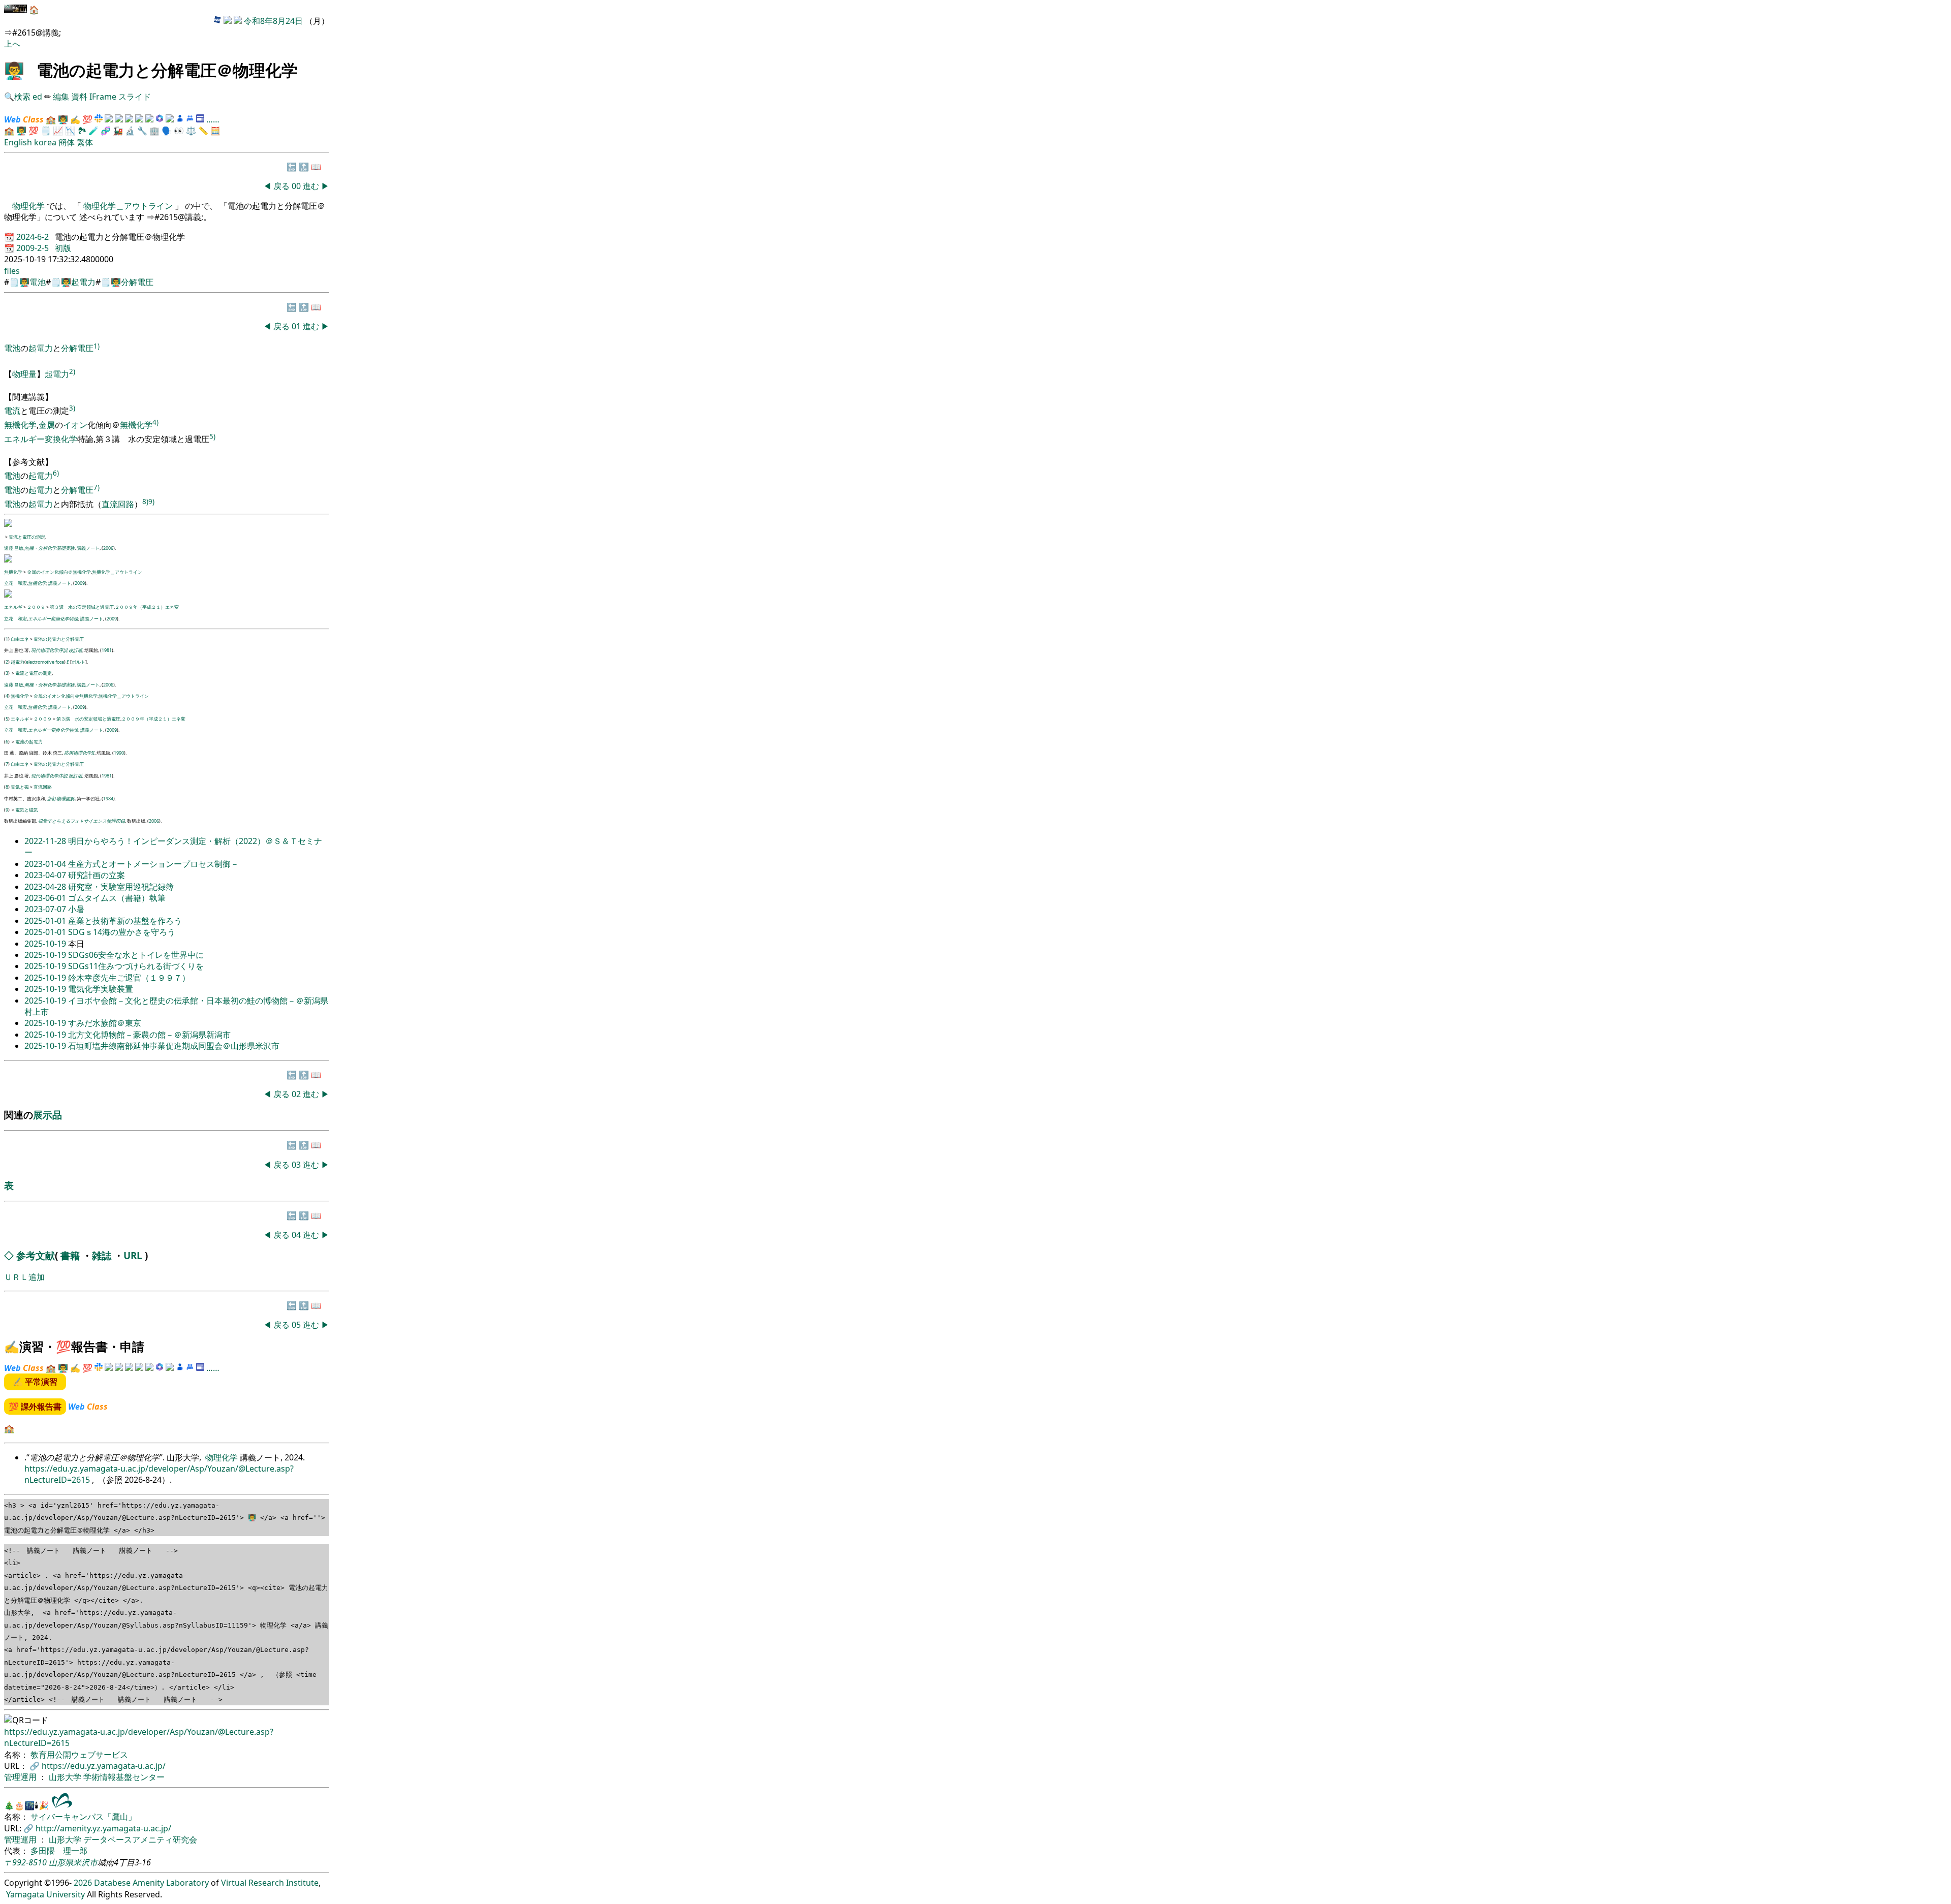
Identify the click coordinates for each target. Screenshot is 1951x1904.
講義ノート (88, 548)
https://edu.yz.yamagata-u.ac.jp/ (104, 1766)
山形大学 (66, 1777)
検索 (22, 97)
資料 (80, 97)
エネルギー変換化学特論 (53, 619)
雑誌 (102, 1255)
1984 (108, 799)
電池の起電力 (29, 742)
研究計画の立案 (97, 875)
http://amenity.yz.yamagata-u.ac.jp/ (103, 1828)
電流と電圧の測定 (27, 537)
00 (297, 186)
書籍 (70, 1255)
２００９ (36, 607)
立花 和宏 (15, 583)
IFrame (103, 97)
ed (37, 97)
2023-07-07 (46, 909)
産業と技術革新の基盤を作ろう (125, 921)
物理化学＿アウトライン (128, 206)
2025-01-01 (46, 921)
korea (45, 142)
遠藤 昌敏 (14, 548)
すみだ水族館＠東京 (105, 1023)
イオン (75, 425)
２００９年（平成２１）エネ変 (147, 607)
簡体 (67, 142)
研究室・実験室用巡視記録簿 (121, 887)
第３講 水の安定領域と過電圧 (82, 607)
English (18, 142)
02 (297, 1094)
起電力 (83, 282)
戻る (281, 186)
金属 (47, 425)
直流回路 (118, 504)
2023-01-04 (46, 864)
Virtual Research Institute (270, 1883)
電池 (38, 282)
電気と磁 (20, 787)
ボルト (78, 662)
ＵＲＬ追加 (24, 1277)
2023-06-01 (46, 898)
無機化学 (20, 425)
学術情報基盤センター (124, 1777)
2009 (80, 583)
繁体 (85, 142)
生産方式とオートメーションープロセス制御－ (153, 864)
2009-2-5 (34, 248)
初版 (63, 248)
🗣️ (167, 131)
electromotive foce (45, 662)
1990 (119, 753)
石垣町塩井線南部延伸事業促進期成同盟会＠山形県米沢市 (174, 1046)
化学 (69, 439)
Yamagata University (45, 1894)
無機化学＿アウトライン (117, 572)
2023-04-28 (46, 887)
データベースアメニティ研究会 (140, 1839)
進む (311, 186)
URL (133, 1255)
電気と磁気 (27, 810)
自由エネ (20, 639)
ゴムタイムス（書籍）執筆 (117, 898)
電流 (12, 411)
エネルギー (24, 439)
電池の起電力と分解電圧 (59, 639)
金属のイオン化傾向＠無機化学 (59, 572)
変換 (53, 439)
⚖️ (191, 131)
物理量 (24, 374)
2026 (83, 1883)
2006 (108, 548)
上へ (12, 44)
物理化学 (29, 206)
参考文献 (36, 1255)
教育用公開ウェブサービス (79, 1755)
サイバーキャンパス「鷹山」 (83, 1817)
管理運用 (21, 1777)
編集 (61, 97)
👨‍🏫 (14, 70)
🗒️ (46, 131)
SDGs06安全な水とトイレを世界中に (136, 955)
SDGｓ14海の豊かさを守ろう (122, 932)
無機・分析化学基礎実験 (50, 548)
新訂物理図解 (61, 799)
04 (297, 1235)
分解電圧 (137, 282)
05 (297, 1325)
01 (297, 326)
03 (297, 1165)
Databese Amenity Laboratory (151, 1883)
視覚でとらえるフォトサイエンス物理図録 (82, 821)
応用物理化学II (79, 753)
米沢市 (85, 1862)
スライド (135, 97)
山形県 (61, 1862)
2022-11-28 (46, 841)
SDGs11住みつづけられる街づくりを (136, 966)
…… (213, 119)
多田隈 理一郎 (59, 1851)
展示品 (48, 1115)
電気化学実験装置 (101, 989)
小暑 (76, 909)
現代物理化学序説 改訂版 (57, 650)
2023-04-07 (46, 875)
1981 (107, 650)
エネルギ (13, 607)
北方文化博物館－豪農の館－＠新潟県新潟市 (149, 1035)
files (12, 271)
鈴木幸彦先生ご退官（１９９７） (129, 978)
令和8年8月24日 (273, 21)
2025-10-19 (46, 944)
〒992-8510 (25, 1862)
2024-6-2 (34, 237)
